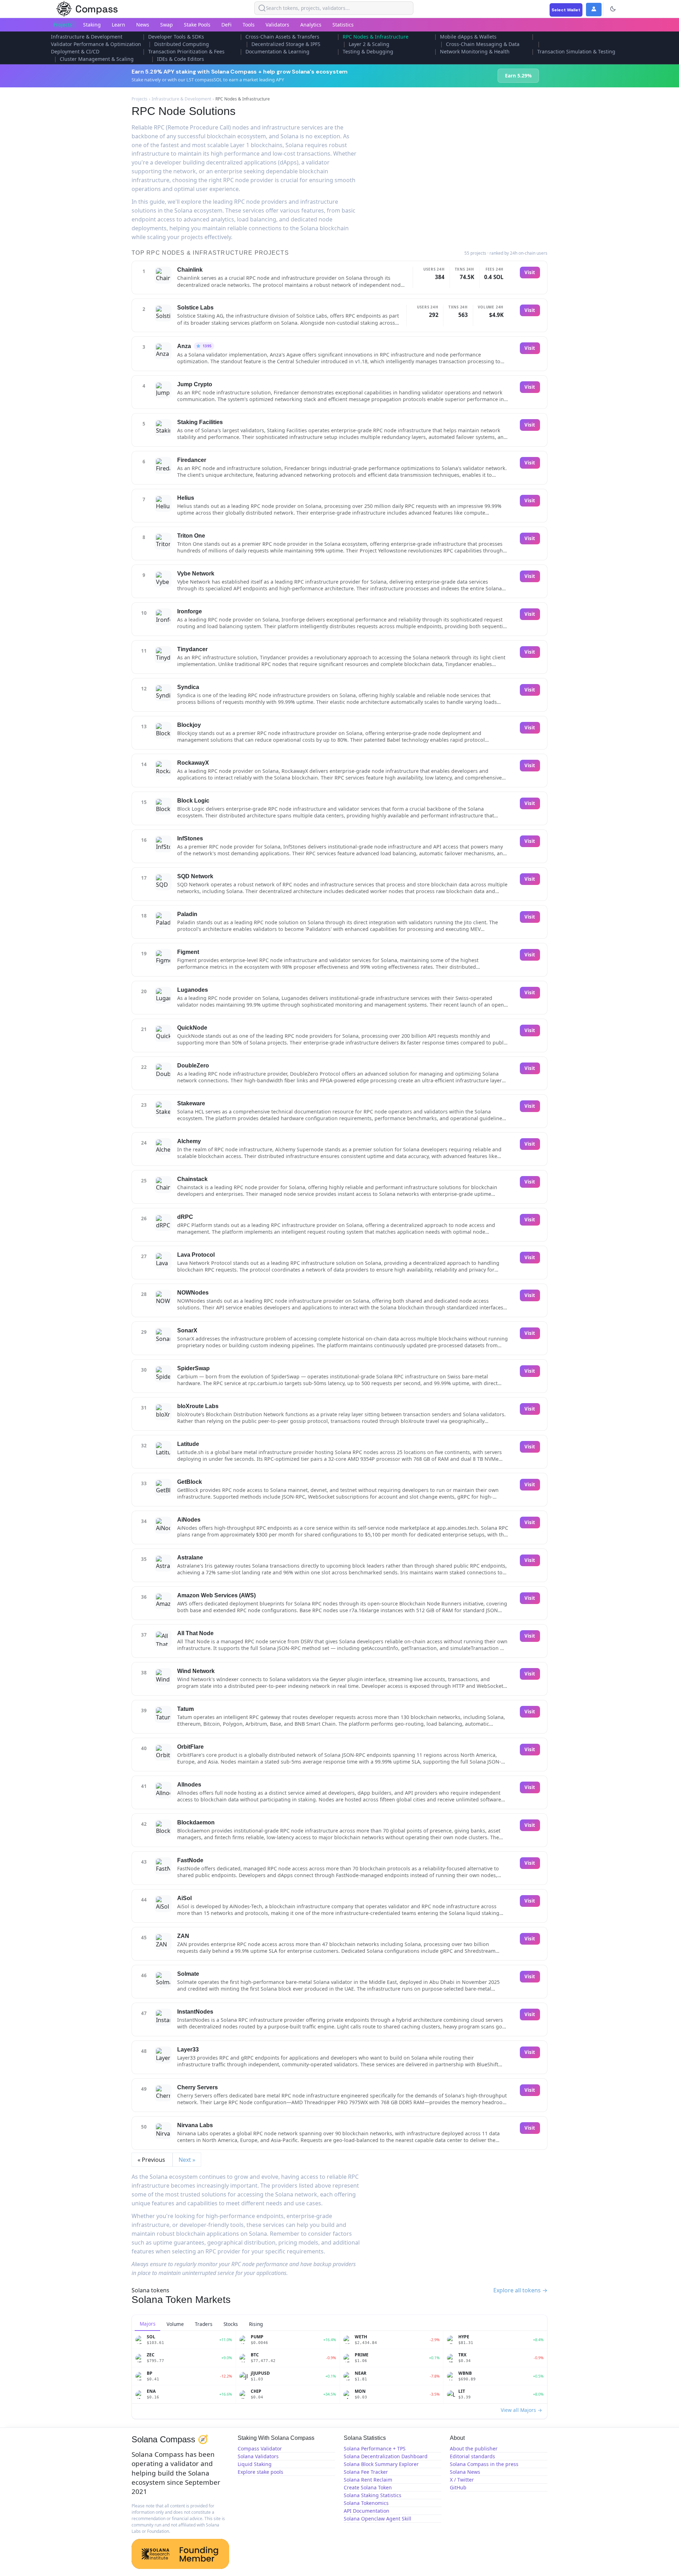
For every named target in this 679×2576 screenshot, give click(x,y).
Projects (63, 25)
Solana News (465, 2472)
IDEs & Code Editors (181, 59)
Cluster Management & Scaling (97, 59)
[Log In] (594, 10)
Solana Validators (258, 2456)
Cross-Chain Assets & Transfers (282, 37)
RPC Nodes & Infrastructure (376, 37)
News (143, 25)
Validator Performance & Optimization (96, 44)
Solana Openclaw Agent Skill (378, 2519)
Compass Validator (260, 2448)
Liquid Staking (255, 2464)
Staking (92, 25)
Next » (187, 2160)
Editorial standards (472, 2456)
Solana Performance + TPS (375, 2448)
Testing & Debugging (368, 51)
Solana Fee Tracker (366, 2472)
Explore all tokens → (520, 2290)
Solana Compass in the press (484, 2464)
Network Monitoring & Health (475, 51)
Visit (530, 272)
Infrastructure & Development (87, 37)
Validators (277, 25)
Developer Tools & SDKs (176, 37)
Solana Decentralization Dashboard (386, 2456)
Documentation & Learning (277, 51)
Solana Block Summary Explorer (381, 2464)
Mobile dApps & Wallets (468, 37)
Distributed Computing (182, 44)
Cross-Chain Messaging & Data (483, 44)
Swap (167, 25)
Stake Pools (197, 25)
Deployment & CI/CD (75, 51)
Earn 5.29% (518, 76)
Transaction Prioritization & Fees (186, 51)
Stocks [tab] (231, 2324)
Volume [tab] (175, 2324)
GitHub (458, 2487)
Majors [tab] (148, 2324)
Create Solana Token (368, 2487)
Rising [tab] (256, 2324)
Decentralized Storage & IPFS (286, 44)
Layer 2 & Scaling (369, 44)
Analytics (311, 25)
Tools (249, 25)
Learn (118, 25)
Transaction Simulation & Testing (576, 51)
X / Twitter (462, 2480)
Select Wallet (566, 10)
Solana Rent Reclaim (368, 2480)
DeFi (227, 25)
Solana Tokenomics (366, 2503)
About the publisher (474, 2448)
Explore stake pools (260, 2472)
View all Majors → (521, 2410)
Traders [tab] (204, 2324)
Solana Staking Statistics (373, 2495)
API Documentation (367, 2511)
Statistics (343, 25)
